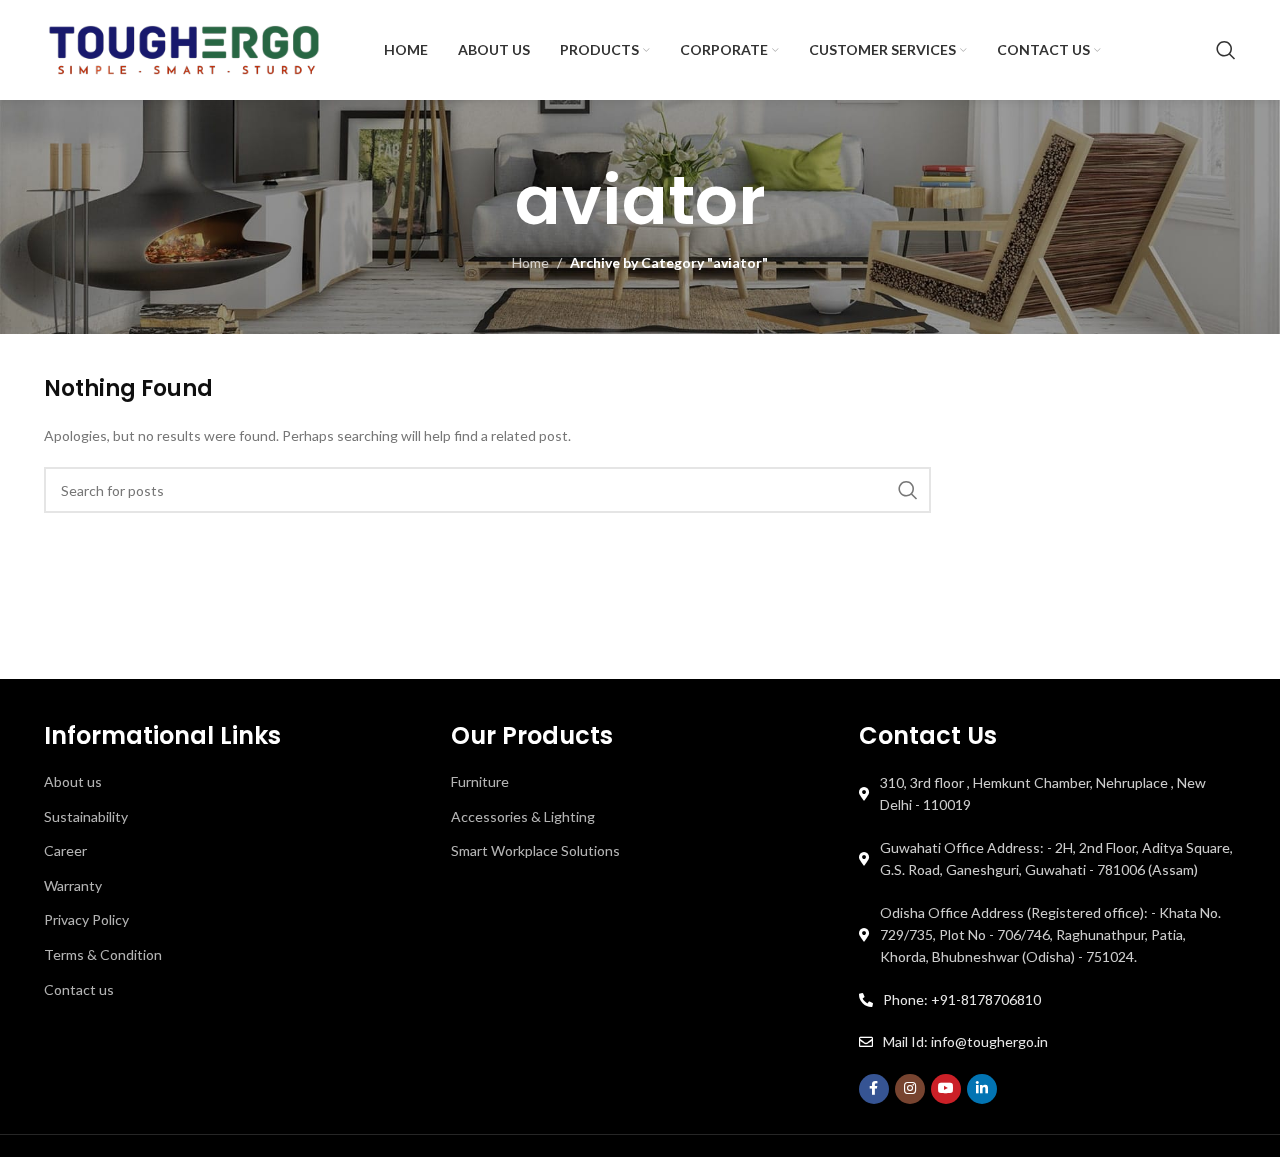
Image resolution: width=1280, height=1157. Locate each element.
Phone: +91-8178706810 (962, 999)
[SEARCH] (908, 490)
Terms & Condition (103, 954)
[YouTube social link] (946, 1089)
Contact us (79, 989)
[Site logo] (184, 48)
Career (65, 850)
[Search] (1226, 50)
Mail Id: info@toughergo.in (965, 1041)
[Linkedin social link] (982, 1089)
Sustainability (86, 816)
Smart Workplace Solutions (535, 850)
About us (73, 781)
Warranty (73, 885)
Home (530, 262)
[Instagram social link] (910, 1089)
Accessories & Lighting (523, 816)
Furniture (480, 781)
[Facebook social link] (874, 1089)
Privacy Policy (86, 919)
